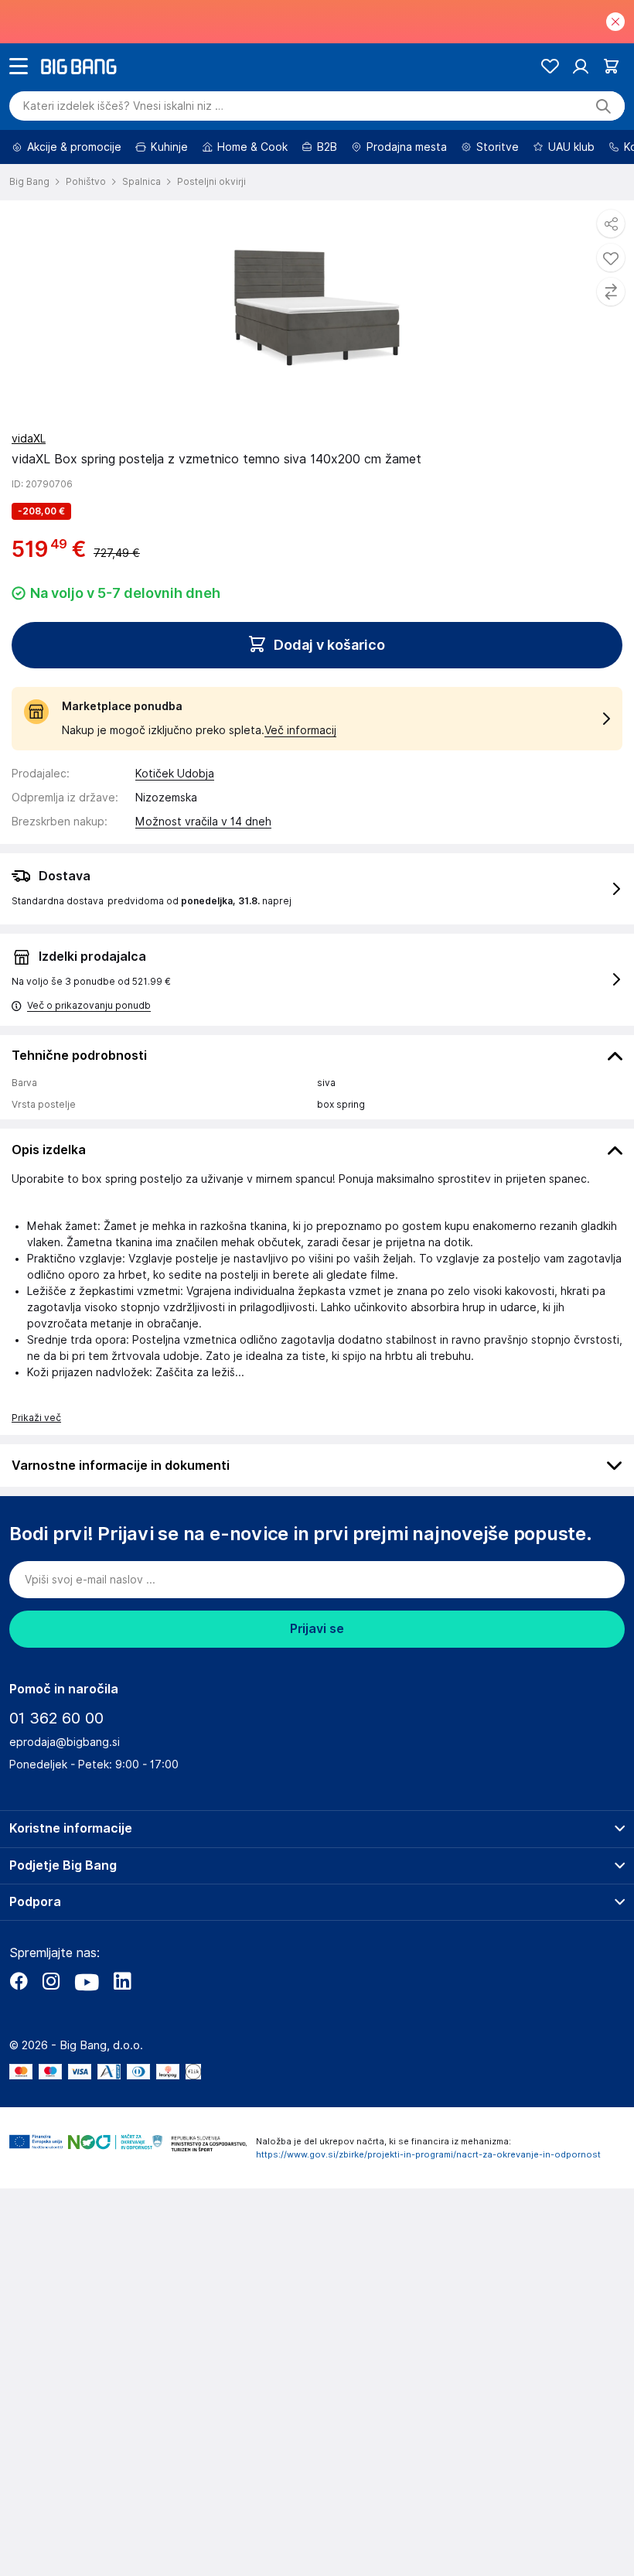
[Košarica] (611, 66)
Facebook (19, 1981)
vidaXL (29, 439)
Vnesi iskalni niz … (123, 106)
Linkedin (122, 1981)
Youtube (87, 1981)
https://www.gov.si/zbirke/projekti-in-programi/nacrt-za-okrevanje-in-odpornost (428, 2154)
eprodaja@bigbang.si (65, 1742)
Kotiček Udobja (175, 774)
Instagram (51, 1981)
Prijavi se (317, 1629)
